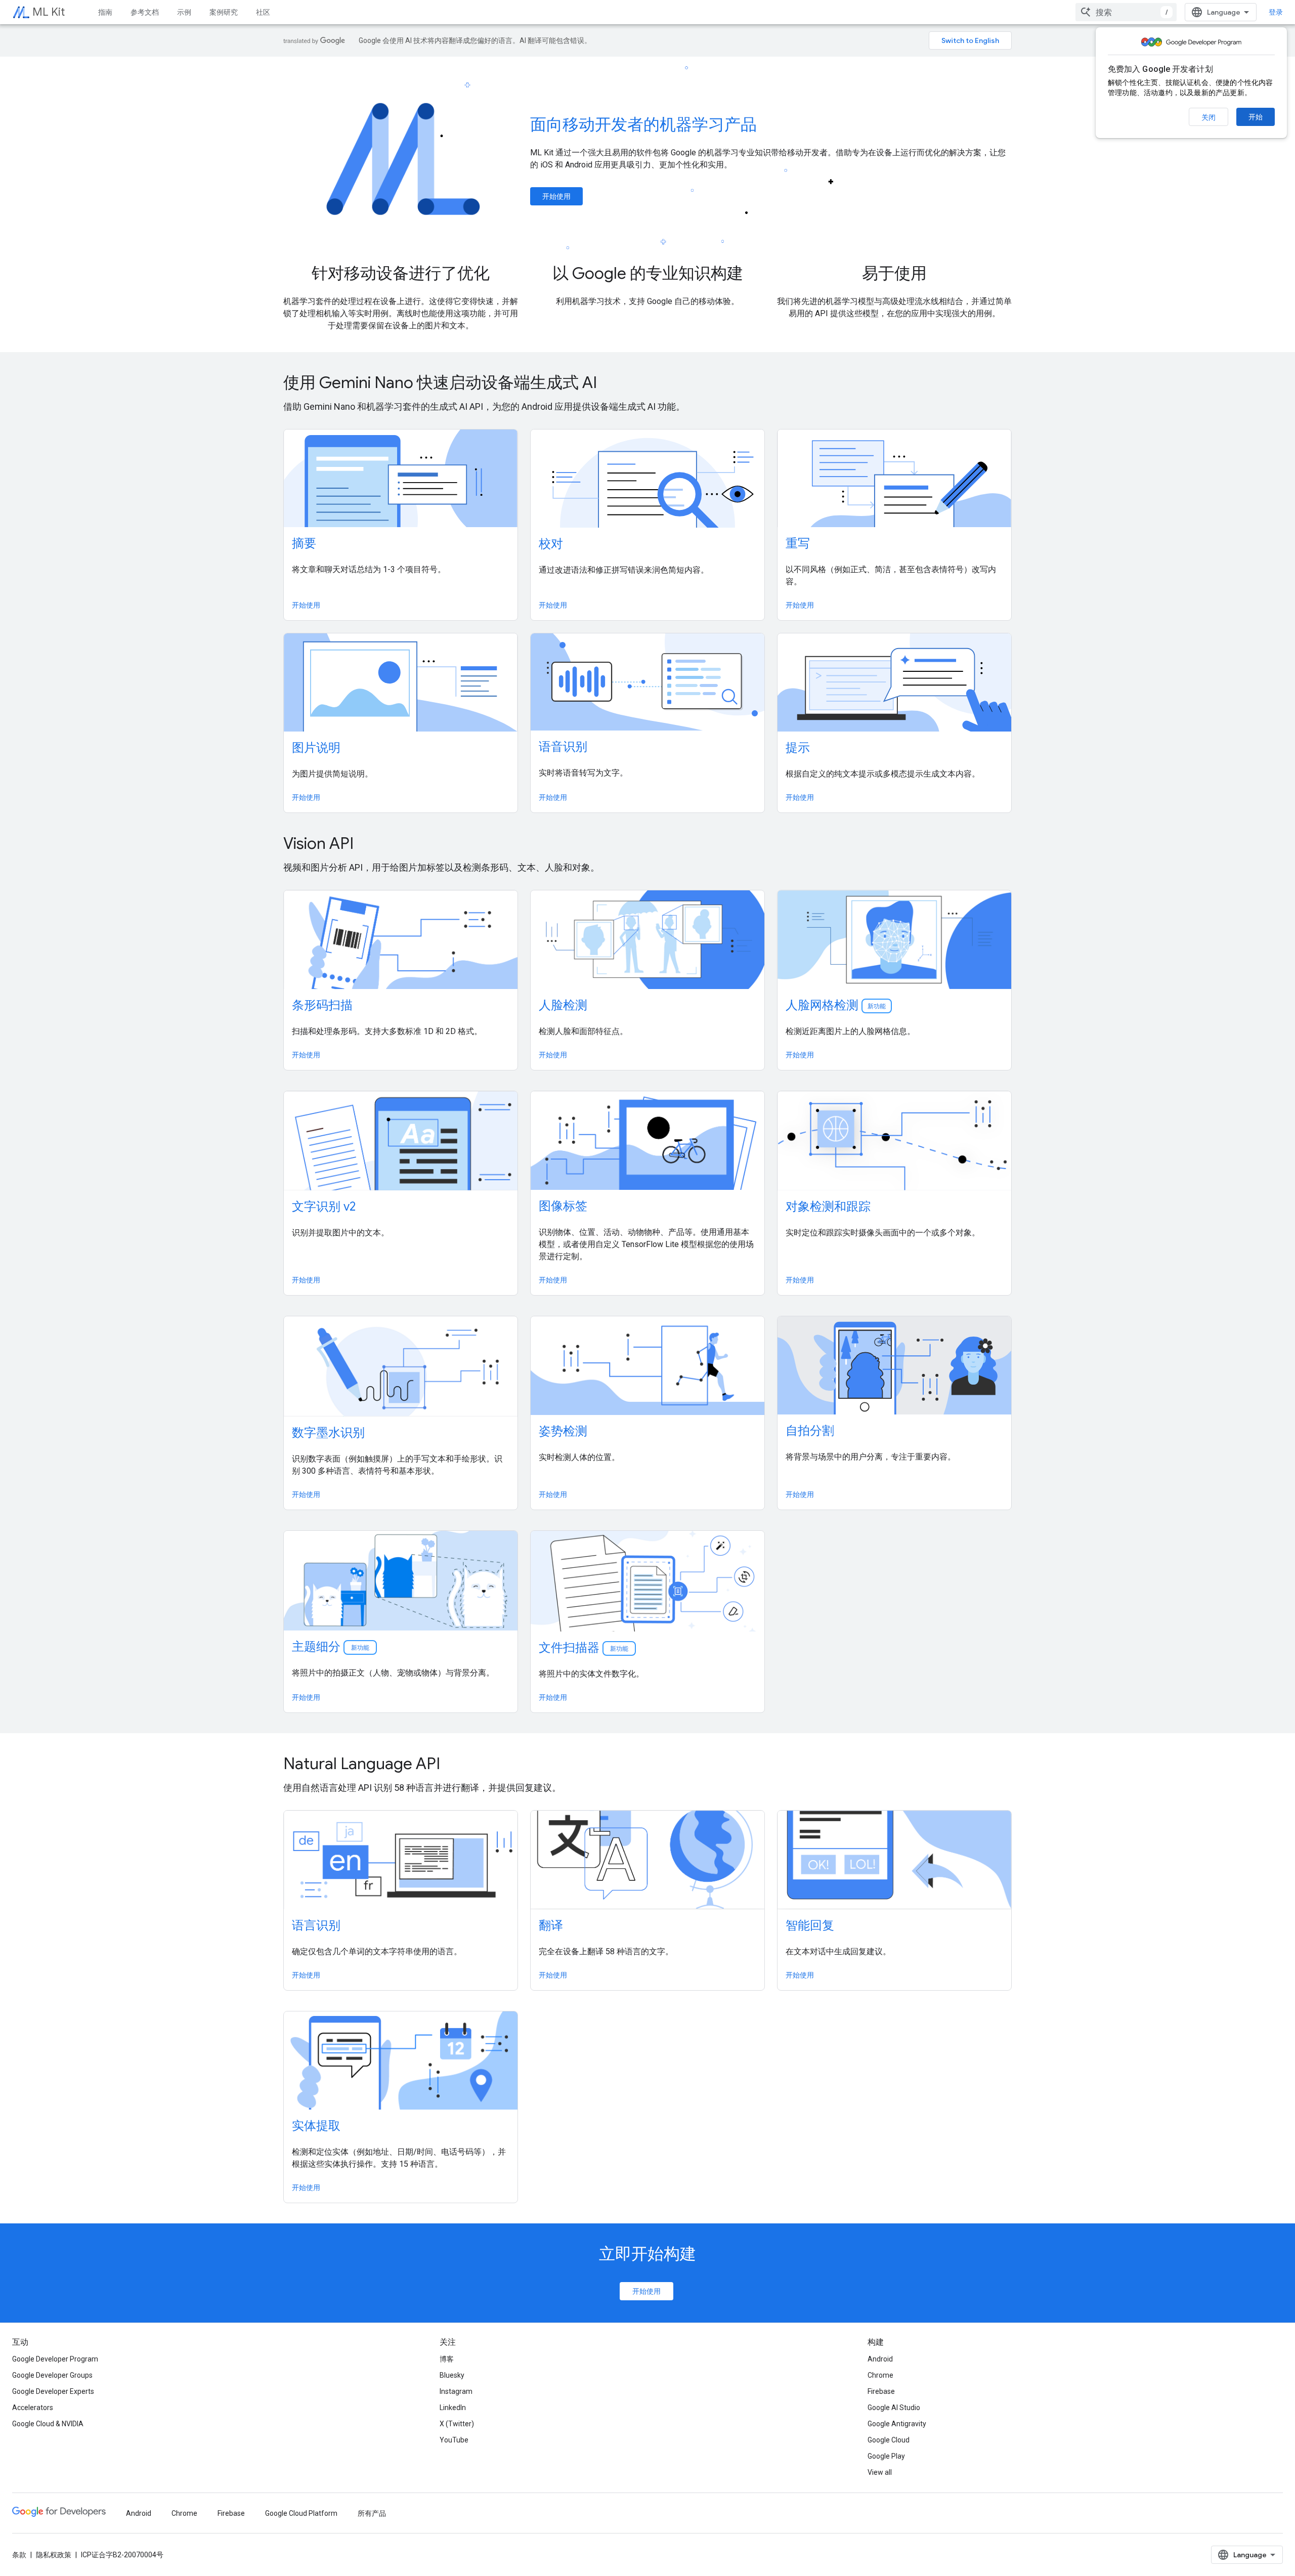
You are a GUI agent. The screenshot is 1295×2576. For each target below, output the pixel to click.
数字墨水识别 (328, 1433)
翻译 (551, 1925)
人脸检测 (563, 1005)
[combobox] (1126, 12)
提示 (798, 748)
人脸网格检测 (836, 1005)
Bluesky (452, 2375)
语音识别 (563, 747)
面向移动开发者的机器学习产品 (643, 124)
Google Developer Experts (53, 2391)
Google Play (886, 2456)
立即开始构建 (647, 2254)
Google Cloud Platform (301, 2513)
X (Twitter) (457, 2424)
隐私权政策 (54, 2555)
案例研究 (224, 12)
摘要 (304, 543)
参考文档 (145, 12)
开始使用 (556, 196)
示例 (184, 12)
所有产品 (372, 2513)
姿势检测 (563, 1431)
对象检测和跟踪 (828, 1207)
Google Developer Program (55, 2359)
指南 (105, 12)
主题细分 (331, 1647)
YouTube (454, 2440)
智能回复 (810, 1925)
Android (880, 2359)
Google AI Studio (894, 2408)
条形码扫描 (322, 1005)
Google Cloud (889, 2440)
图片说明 (316, 748)
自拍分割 (810, 1431)
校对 (551, 544)
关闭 (1208, 117)
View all (880, 2472)
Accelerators (33, 2408)
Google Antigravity (897, 2424)
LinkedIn (453, 2408)
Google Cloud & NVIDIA (48, 2424)
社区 (263, 12)
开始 (1256, 117)
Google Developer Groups (52, 2375)
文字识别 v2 (324, 1207)
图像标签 (563, 1206)
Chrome (880, 2375)
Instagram (456, 2391)
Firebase (881, 2391)
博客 (447, 2359)
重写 (798, 543)
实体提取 (316, 2126)
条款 (19, 2555)
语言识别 (316, 1925)
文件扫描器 (584, 1648)
